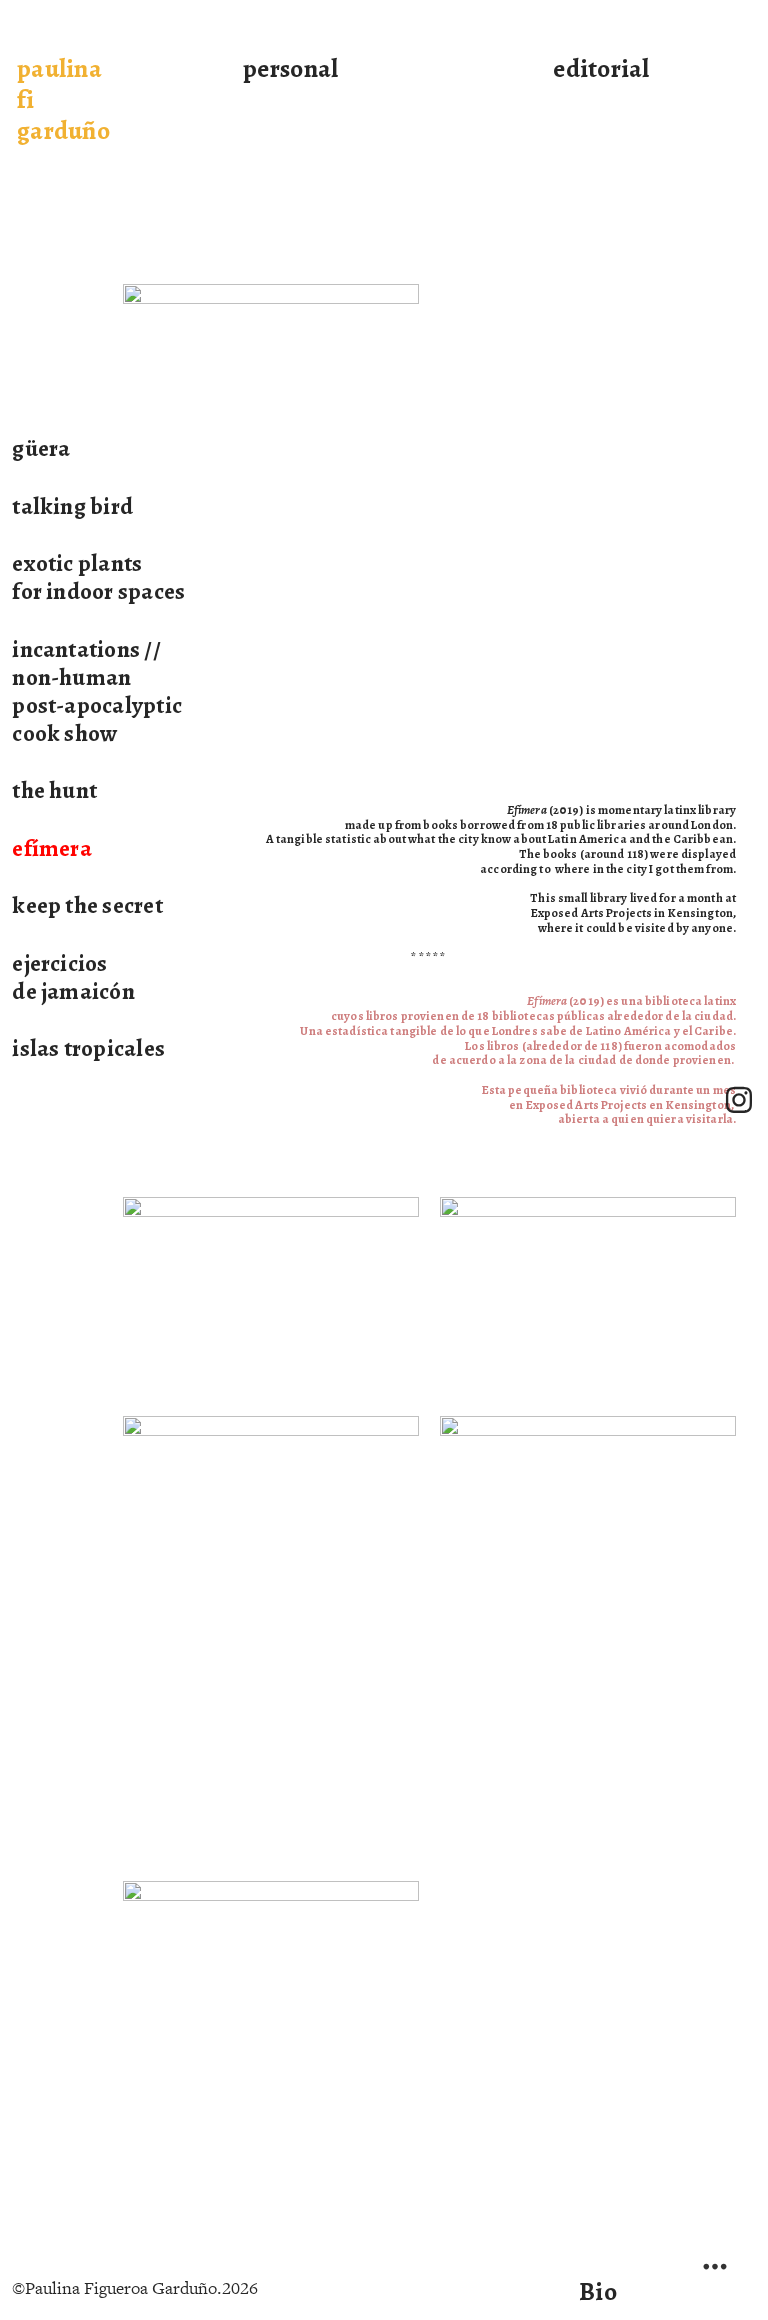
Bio (598, 2291)
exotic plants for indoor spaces (98, 577)
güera (41, 448)
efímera (52, 848)
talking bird (72, 506)
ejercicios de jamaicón (73, 977)
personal (290, 68)
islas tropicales (88, 1048)
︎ (739, 1101)
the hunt (54, 790)
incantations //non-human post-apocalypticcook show (97, 691)
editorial (601, 68)
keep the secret (87, 905)
